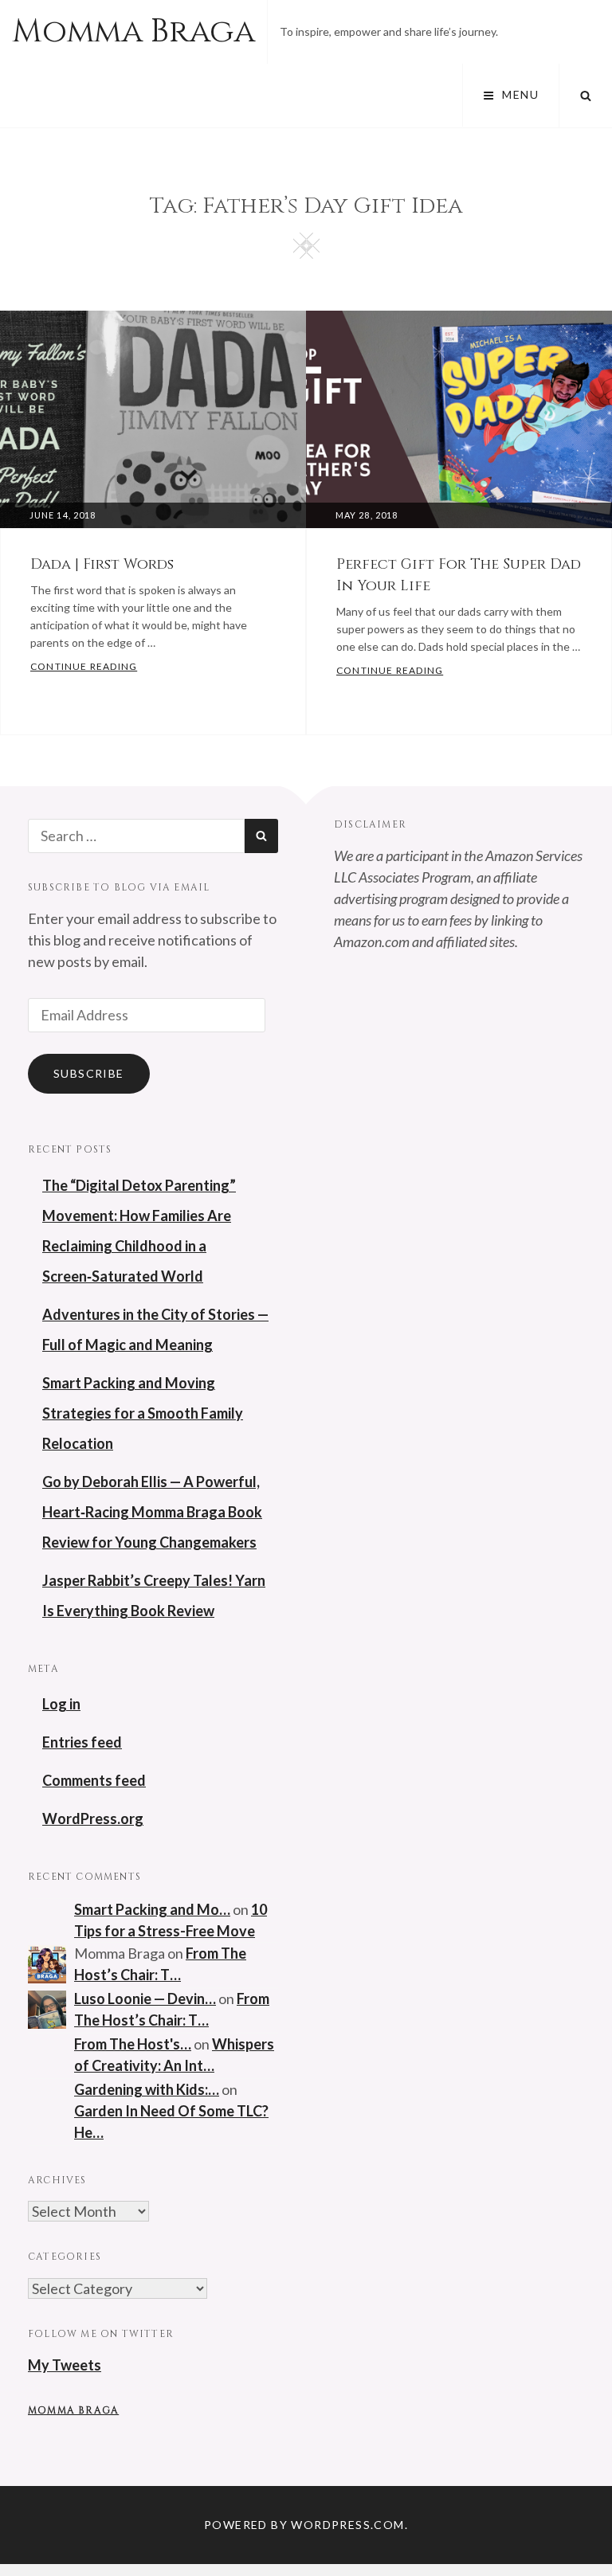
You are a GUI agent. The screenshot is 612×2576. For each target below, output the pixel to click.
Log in (61, 1704)
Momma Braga (133, 32)
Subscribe (89, 1073)
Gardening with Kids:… (147, 2089)
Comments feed (94, 1780)
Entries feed (82, 1742)
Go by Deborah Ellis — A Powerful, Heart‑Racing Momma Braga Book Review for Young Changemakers (152, 1512)
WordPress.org (93, 1818)
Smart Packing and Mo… (152, 1909)
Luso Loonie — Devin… (145, 1999)
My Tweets (65, 2365)
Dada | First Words (102, 564)
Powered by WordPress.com (304, 2525)
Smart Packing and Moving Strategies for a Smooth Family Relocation (143, 1413)
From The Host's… (133, 2044)
